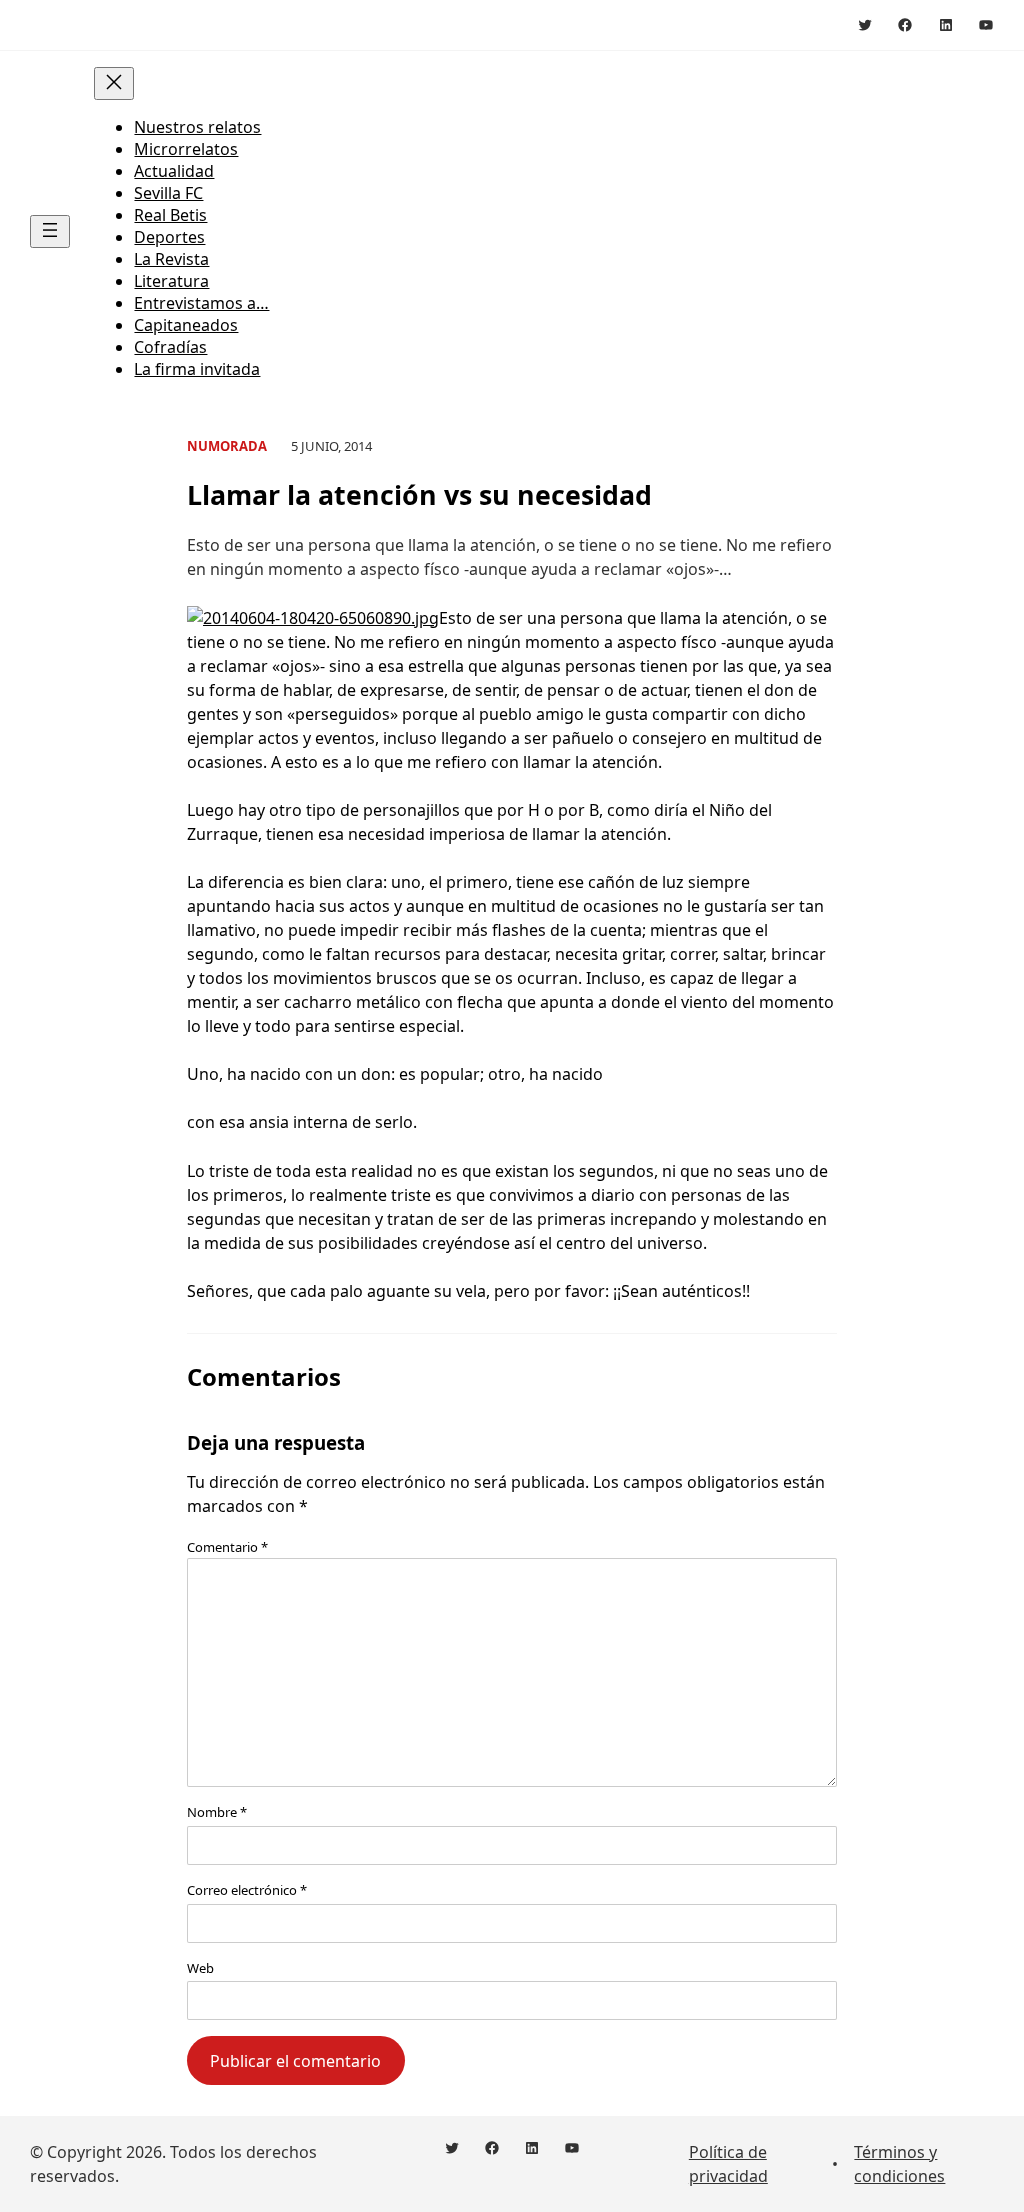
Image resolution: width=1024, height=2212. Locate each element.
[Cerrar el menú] (114, 83)
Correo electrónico (247, 1890)
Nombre (217, 1812)
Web (200, 1968)
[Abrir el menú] (50, 231)
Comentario (227, 1547)
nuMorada (227, 446)
